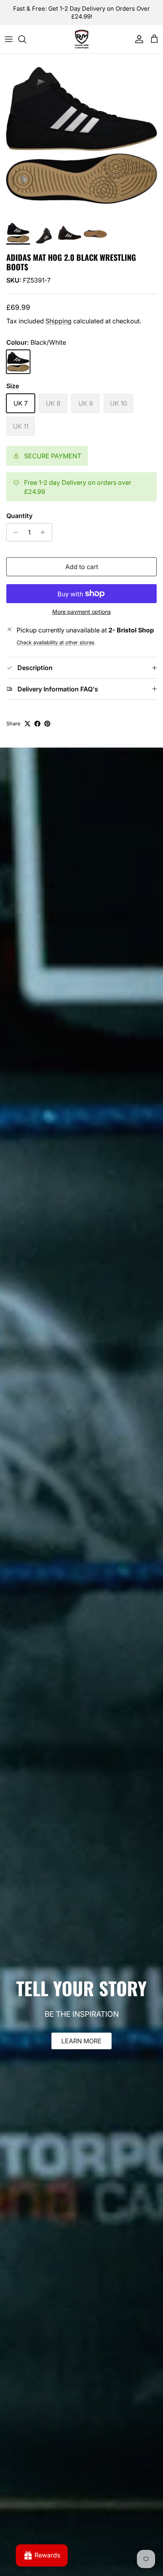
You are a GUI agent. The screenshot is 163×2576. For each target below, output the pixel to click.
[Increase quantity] (45, 532)
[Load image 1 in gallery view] (81, 135)
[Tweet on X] (27, 724)
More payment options (81, 612)
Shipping (59, 321)
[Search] (26, 39)
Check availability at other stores (56, 643)
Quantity (19, 516)
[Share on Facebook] (37, 724)
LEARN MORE (81, 2041)
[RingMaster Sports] (82, 39)
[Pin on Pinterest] (47, 724)
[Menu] (9, 39)
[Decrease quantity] (14, 532)
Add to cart (82, 567)
